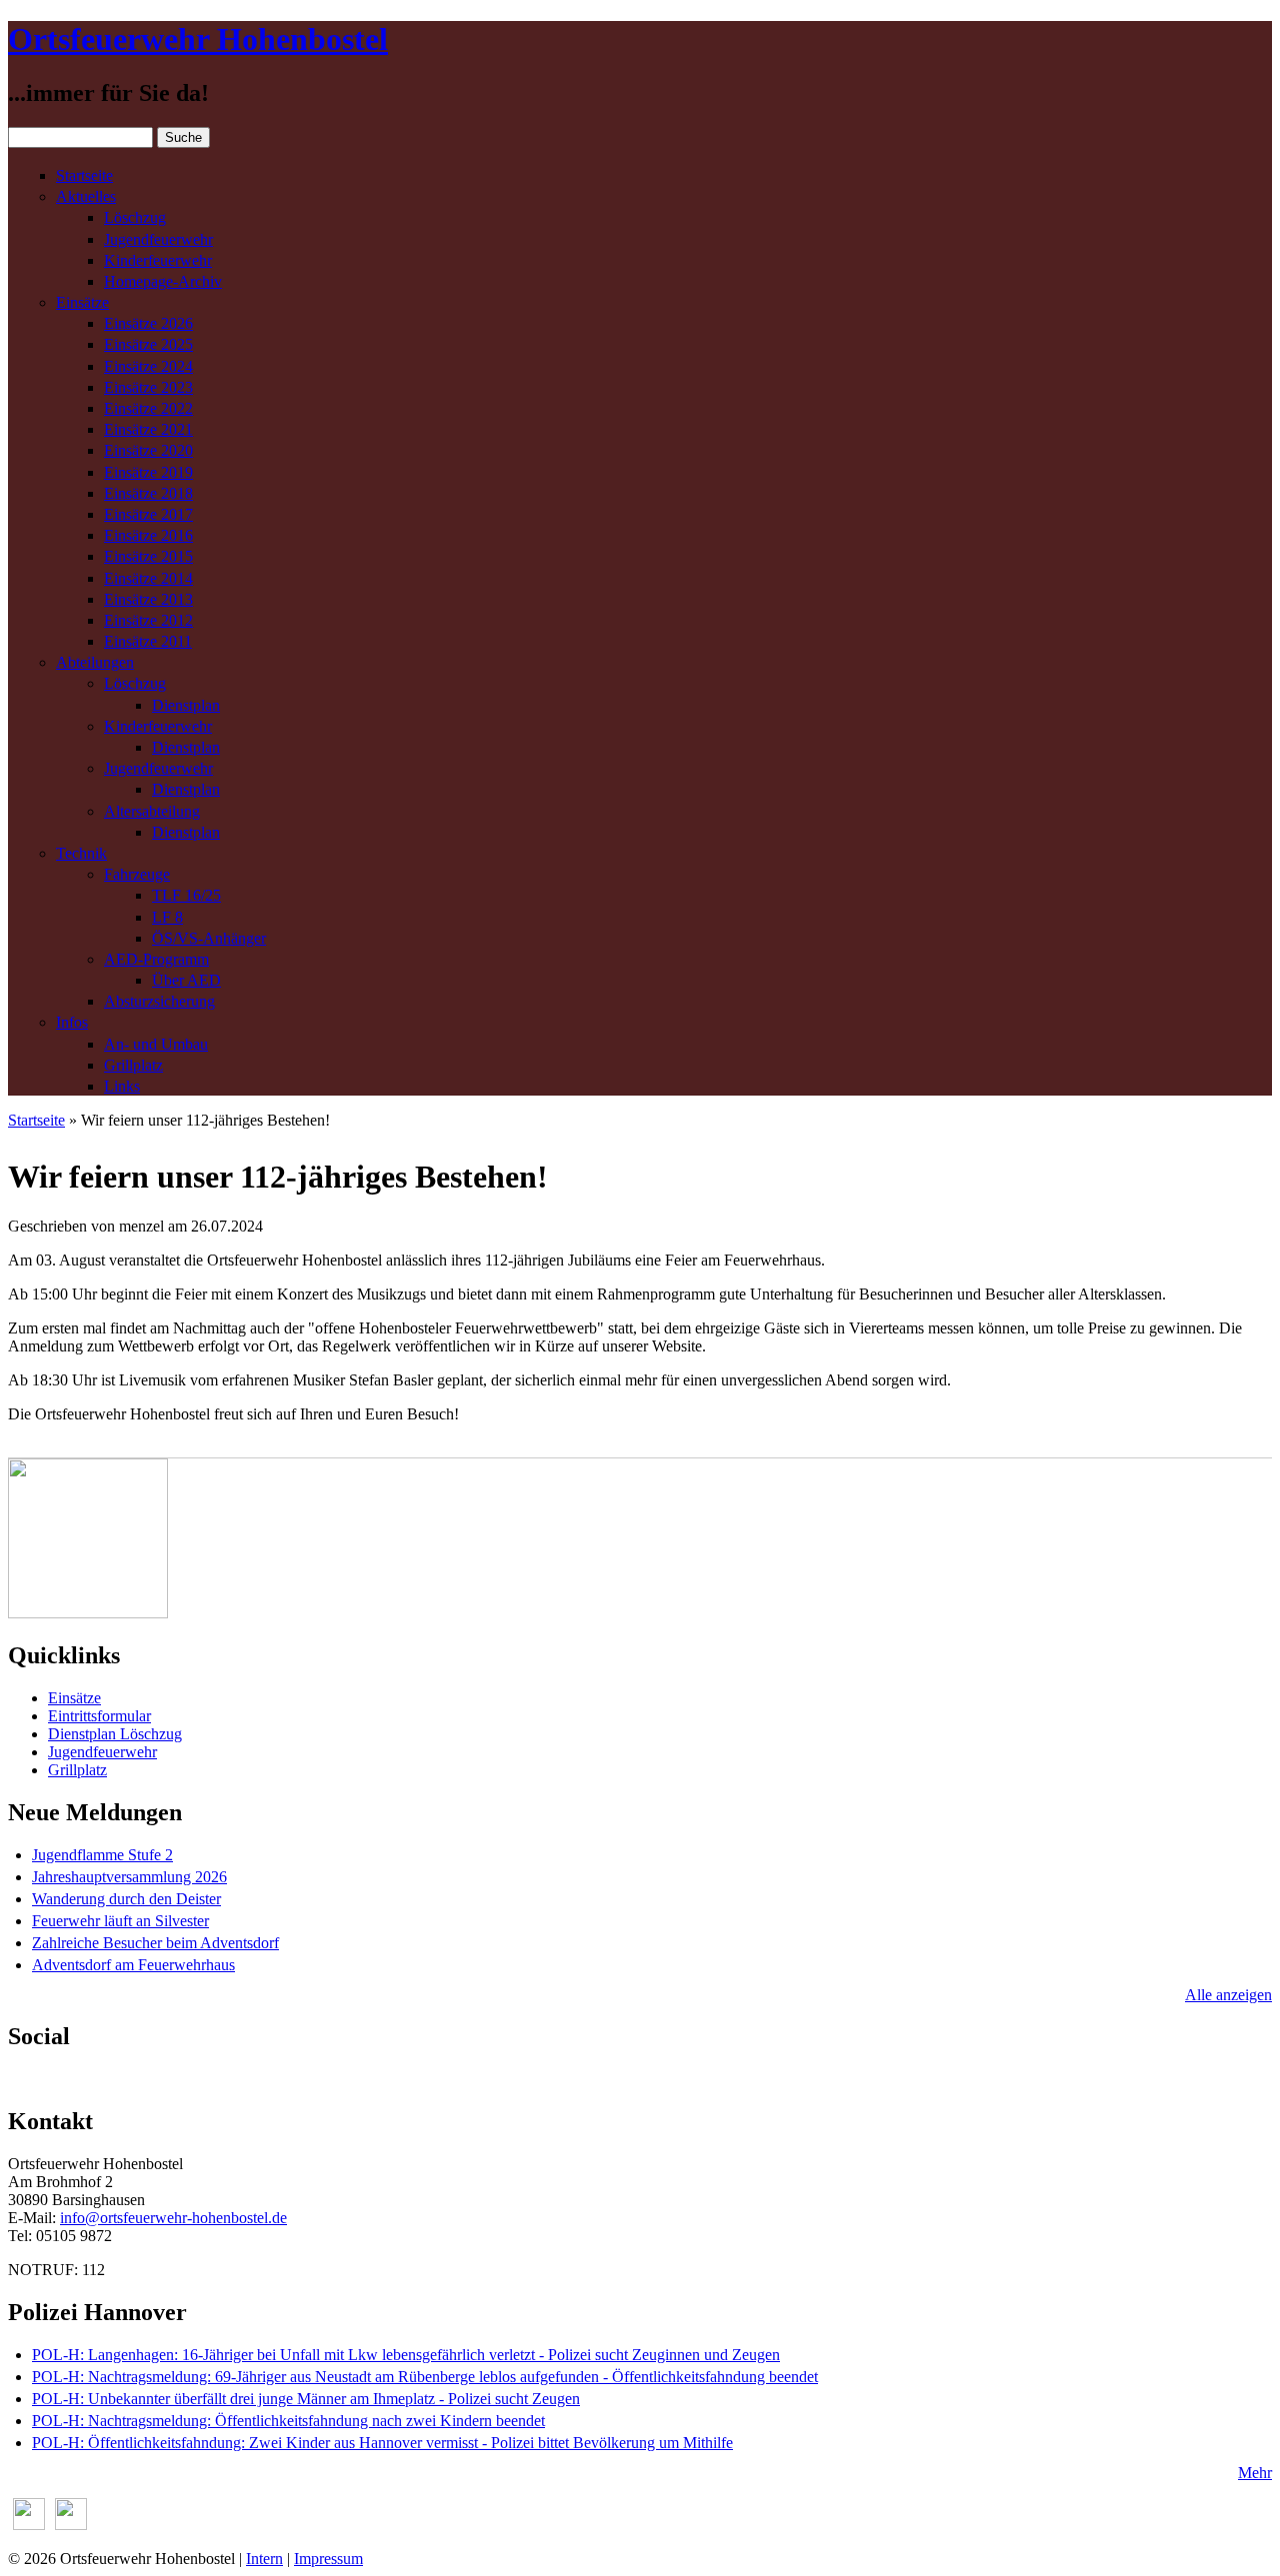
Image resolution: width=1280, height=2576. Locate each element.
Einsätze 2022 (148, 408)
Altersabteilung (152, 811)
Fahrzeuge (137, 874)
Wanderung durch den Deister (126, 1899)
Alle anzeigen (1228, 1995)
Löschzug (135, 217)
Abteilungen (95, 662)
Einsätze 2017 (148, 514)
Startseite (84, 175)
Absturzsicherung (159, 1001)
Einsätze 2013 (148, 599)
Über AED (186, 980)
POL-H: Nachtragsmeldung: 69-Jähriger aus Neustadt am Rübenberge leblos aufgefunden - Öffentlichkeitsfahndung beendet (425, 2377)
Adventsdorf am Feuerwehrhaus (133, 1965)
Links (122, 1086)
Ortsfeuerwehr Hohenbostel (198, 39)
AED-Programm (156, 959)
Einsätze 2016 (148, 535)
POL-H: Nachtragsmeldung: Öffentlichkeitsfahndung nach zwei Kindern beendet (288, 2421)
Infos (72, 1022)
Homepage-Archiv (163, 281)
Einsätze (82, 302)
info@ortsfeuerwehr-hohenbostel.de (173, 2218)
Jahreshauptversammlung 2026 (129, 1877)
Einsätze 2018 (148, 493)
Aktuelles (86, 196)
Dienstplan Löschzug (115, 1734)
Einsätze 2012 (148, 620)
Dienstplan (186, 705)
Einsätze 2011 (148, 641)
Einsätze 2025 (148, 344)
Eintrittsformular (99, 1716)
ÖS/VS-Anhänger (209, 938)
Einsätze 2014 (148, 578)
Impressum (328, 2559)
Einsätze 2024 (148, 366)
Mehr (1255, 2473)
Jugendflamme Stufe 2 (102, 1855)
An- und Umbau (156, 1044)
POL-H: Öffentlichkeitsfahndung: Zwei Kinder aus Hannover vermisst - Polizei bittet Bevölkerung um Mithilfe (382, 2443)
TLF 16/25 (186, 895)
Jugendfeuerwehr (158, 239)
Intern (264, 2559)
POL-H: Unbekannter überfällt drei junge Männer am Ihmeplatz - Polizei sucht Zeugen (306, 2399)
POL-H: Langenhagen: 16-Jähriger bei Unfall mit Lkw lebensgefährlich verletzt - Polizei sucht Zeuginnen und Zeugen (406, 2355)
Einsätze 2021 (148, 429)
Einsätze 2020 (148, 450)
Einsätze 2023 (148, 387)
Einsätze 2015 (148, 556)
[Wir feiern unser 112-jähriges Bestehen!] (88, 1613)
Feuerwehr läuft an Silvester (120, 1921)
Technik (81, 853)
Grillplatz (133, 1065)
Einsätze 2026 (148, 323)
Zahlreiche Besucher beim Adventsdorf (155, 1943)
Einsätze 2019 (148, 472)
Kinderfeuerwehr (158, 260)
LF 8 (167, 917)
